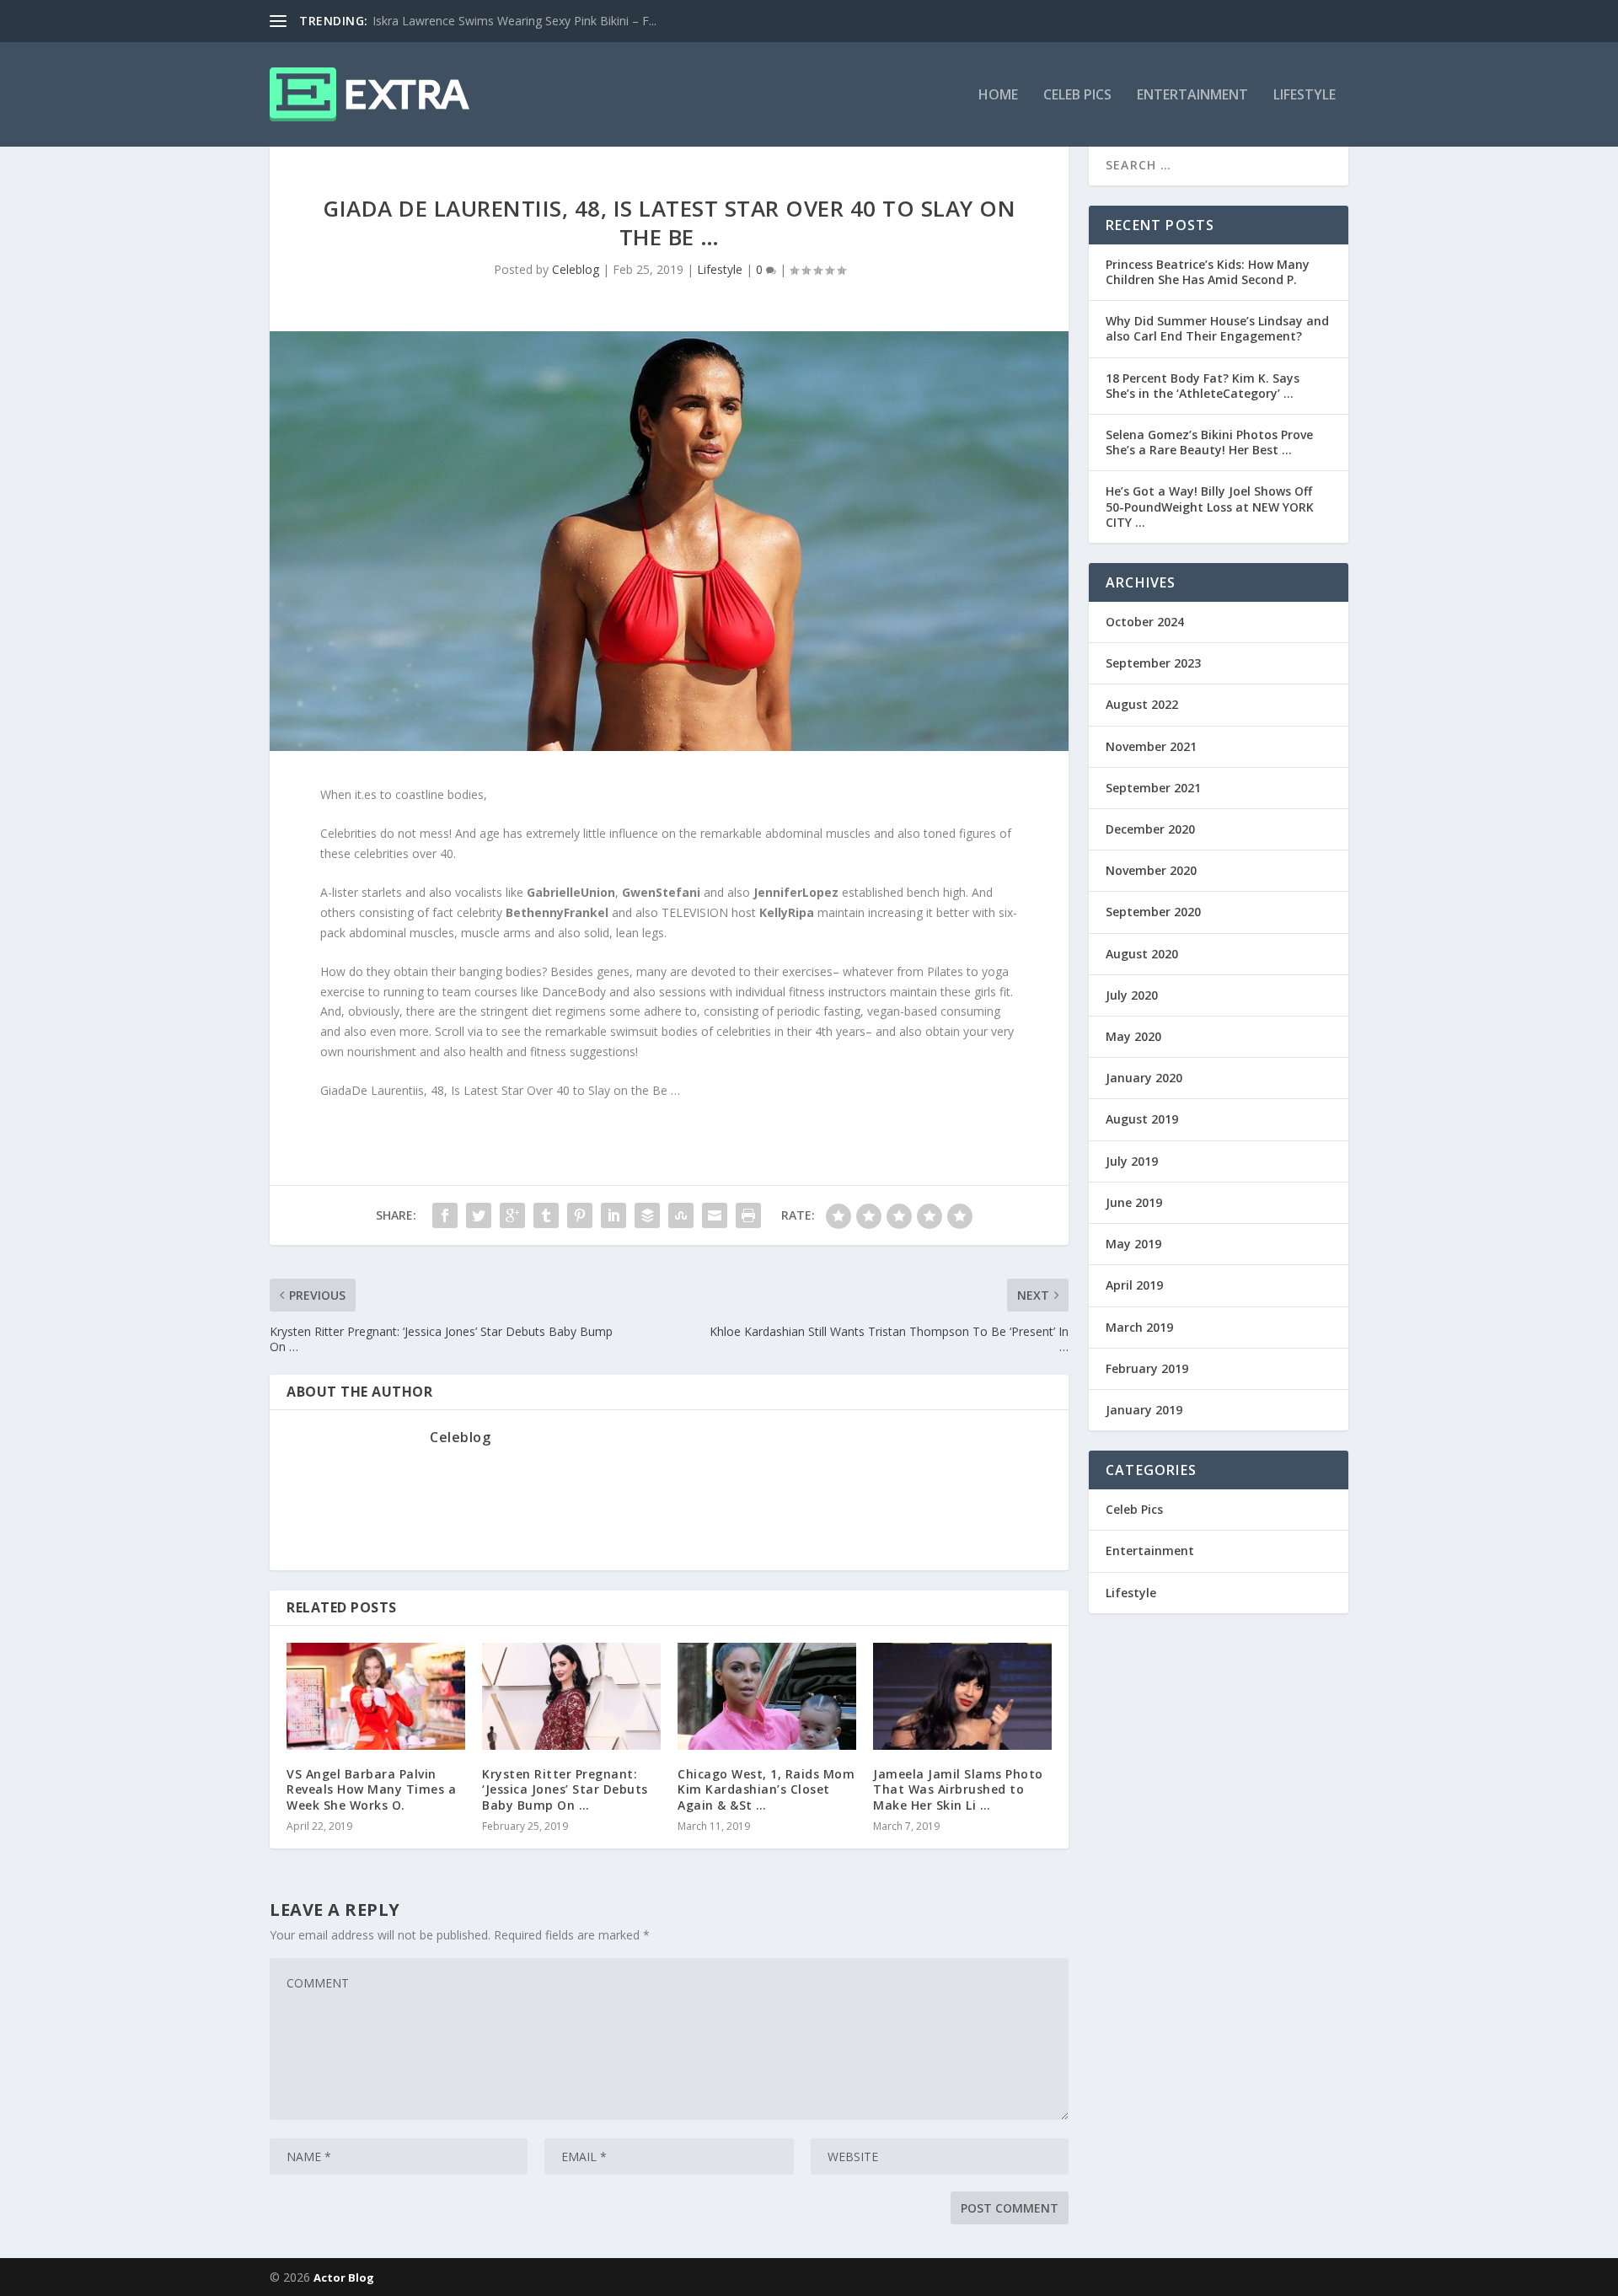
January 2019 (1144, 1410)
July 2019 (1132, 1161)
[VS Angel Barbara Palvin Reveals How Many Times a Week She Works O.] (376, 1696)
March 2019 (1139, 1327)
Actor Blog (344, 2277)
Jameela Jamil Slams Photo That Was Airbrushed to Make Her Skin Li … (958, 1789)
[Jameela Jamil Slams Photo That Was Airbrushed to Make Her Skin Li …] (962, 1696)
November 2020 (1151, 870)
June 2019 (1134, 1202)
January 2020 (1144, 1078)
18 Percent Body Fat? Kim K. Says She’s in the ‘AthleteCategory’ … (1203, 386)
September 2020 (1153, 912)
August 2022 (1142, 704)
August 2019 (1142, 1119)
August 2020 (1142, 954)
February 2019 (1147, 1368)
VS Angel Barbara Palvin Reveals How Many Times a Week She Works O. (371, 1789)
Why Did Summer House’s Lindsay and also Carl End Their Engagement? (1217, 328)
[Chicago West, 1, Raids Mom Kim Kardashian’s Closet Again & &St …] (767, 1696)
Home (998, 96)
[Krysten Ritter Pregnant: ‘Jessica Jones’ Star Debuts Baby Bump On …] (571, 1696)
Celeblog (576, 269)
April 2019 (1134, 1285)
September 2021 (1153, 788)
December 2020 (1150, 829)
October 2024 (1145, 622)
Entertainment (1192, 96)
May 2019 (1133, 1244)
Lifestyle (1305, 96)
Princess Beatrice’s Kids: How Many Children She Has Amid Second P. (1208, 272)
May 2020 (1133, 1036)
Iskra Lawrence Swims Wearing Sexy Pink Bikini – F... (514, 21)
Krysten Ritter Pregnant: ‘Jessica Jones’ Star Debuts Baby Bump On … (565, 1789)
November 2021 (1151, 746)
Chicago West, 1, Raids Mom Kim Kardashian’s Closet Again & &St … (766, 1789)
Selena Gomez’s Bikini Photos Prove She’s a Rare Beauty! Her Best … (1209, 442)
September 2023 (1153, 663)
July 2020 (1132, 995)
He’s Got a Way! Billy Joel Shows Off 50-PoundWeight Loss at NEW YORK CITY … (1210, 506)
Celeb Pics (1077, 96)
